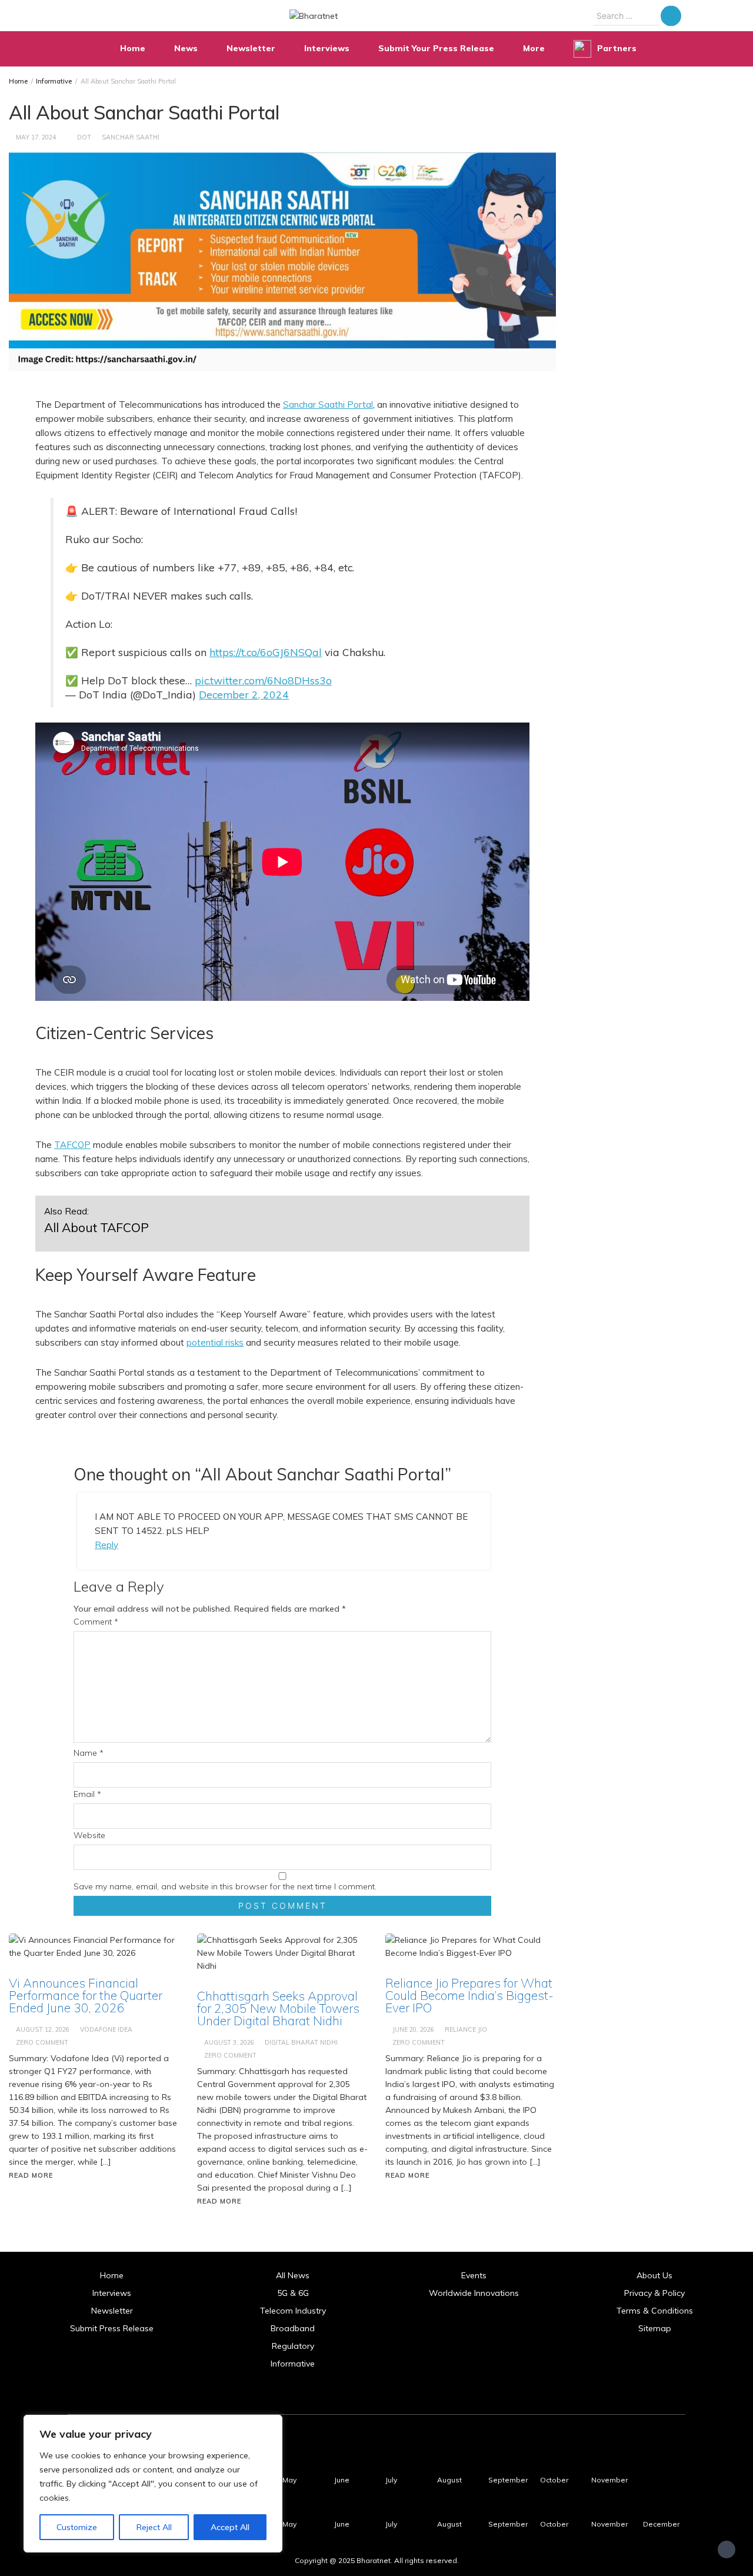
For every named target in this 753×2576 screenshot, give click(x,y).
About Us (654, 2275)
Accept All (230, 2527)
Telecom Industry (293, 2311)
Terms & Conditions (655, 2311)
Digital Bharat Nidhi (301, 2042)
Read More (31, 2175)
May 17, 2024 (36, 137)
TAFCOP (72, 1145)
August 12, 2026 (43, 2029)
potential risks (215, 1342)
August (449, 2480)
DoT (84, 137)
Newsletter (251, 48)
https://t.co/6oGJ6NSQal (266, 652)
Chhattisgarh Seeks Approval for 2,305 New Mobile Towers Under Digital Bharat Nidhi (278, 2008)
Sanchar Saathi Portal (328, 405)
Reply (106, 1545)
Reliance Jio (466, 2029)
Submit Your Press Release (436, 48)
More (534, 48)
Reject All (154, 2527)
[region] (153, 2484)
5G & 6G (293, 2293)
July (391, 2480)
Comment (96, 1622)
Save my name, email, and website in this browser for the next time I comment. (225, 1886)
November (609, 2480)
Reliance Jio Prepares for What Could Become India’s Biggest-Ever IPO (469, 1995)
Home (133, 48)
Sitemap (655, 2328)
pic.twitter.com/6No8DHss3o (263, 680)
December (661, 2524)
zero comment (42, 2042)
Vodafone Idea (106, 2029)
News (186, 48)
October (554, 2480)
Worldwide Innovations (474, 2293)
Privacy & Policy (654, 2293)
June (342, 2480)
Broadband (293, 2328)
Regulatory (293, 2346)
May (289, 2480)
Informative (293, 2364)
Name (89, 1753)
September (508, 2480)
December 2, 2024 (244, 694)
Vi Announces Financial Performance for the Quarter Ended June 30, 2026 (86, 1995)
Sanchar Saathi (131, 137)
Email (87, 1794)
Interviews (327, 48)
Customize (77, 2527)
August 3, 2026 (229, 2042)
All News (293, 2275)
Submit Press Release (112, 2328)
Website (89, 1835)
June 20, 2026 (413, 2029)
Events (474, 2275)
